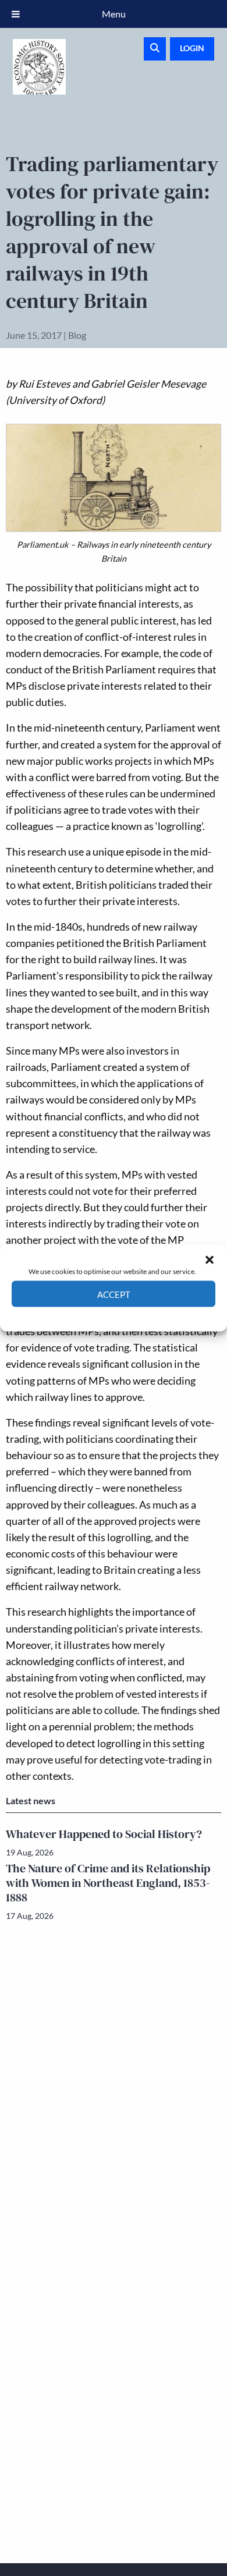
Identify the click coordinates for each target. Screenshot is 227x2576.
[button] (210, 1259)
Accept (114, 1294)
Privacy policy (134, 1316)
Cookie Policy (86, 1316)
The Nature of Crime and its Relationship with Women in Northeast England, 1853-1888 (108, 1883)
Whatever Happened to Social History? (104, 1834)
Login (192, 48)
